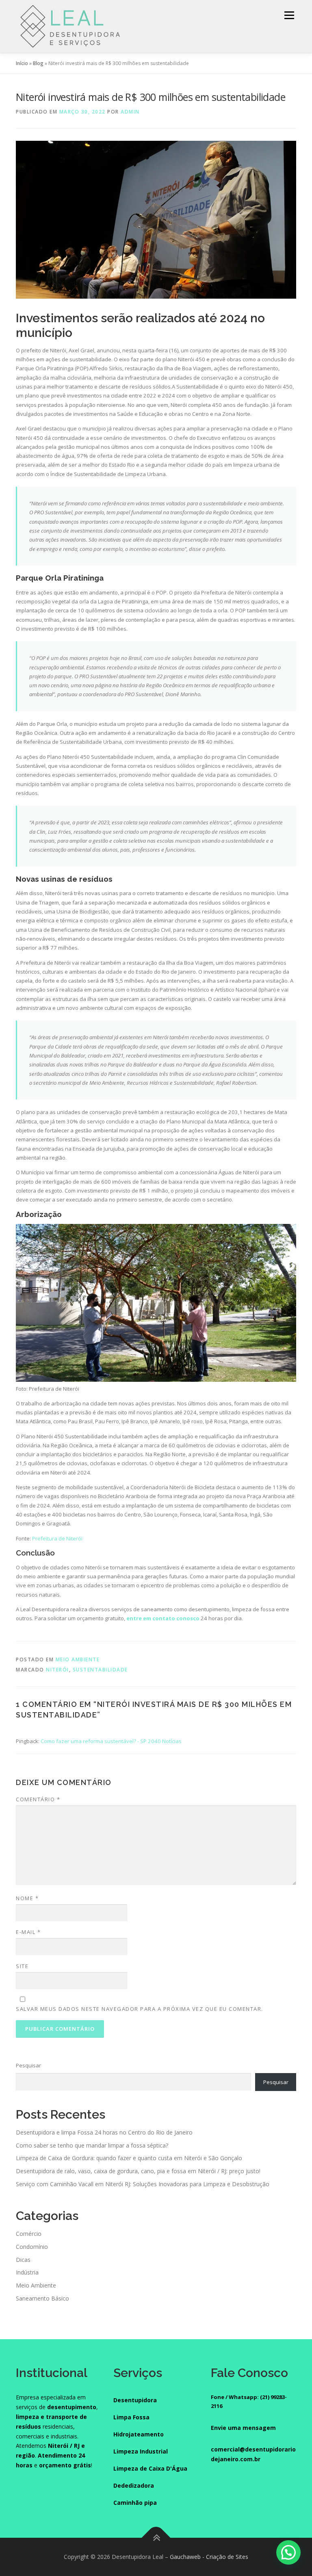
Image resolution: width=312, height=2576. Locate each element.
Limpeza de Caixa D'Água (150, 2468)
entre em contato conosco (163, 1618)
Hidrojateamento (139, 2434)
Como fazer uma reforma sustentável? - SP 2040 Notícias (111, 1741)
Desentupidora (135, 2400)
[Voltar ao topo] (156, 2538)
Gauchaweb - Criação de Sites (209, 2557)
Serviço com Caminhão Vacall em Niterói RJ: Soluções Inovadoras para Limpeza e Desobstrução (143, 2184)
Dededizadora (134, 2485)
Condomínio (32, 2247)
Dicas (23, 2260)
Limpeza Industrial (141, 2451)
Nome (27, 1898)
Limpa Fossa (131, 2417)
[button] (288, 2552)
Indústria (27, 2272)
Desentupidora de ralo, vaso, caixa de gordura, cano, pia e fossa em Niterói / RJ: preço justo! (138, 2171)
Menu (289, 15)
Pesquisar (28, 2065)
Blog (38, 63)
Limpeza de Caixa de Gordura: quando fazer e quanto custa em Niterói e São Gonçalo (129, 2158)
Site (22, 1966)
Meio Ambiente (78, 1659)
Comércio (29, 2234)
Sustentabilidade (100, 1670)
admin (130, 112)
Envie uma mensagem (243, 2428)
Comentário (38, 1799)
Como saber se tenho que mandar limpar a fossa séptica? (92, 2145)
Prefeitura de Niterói (57, 1538)
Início (22, 63)
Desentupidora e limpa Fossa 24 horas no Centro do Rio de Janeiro (104, 2132)
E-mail (28, 1932)
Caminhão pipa (135, 2503)
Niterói (57, 1670)
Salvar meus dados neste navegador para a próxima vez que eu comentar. (140, 2009)
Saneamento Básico (42, 2298)
